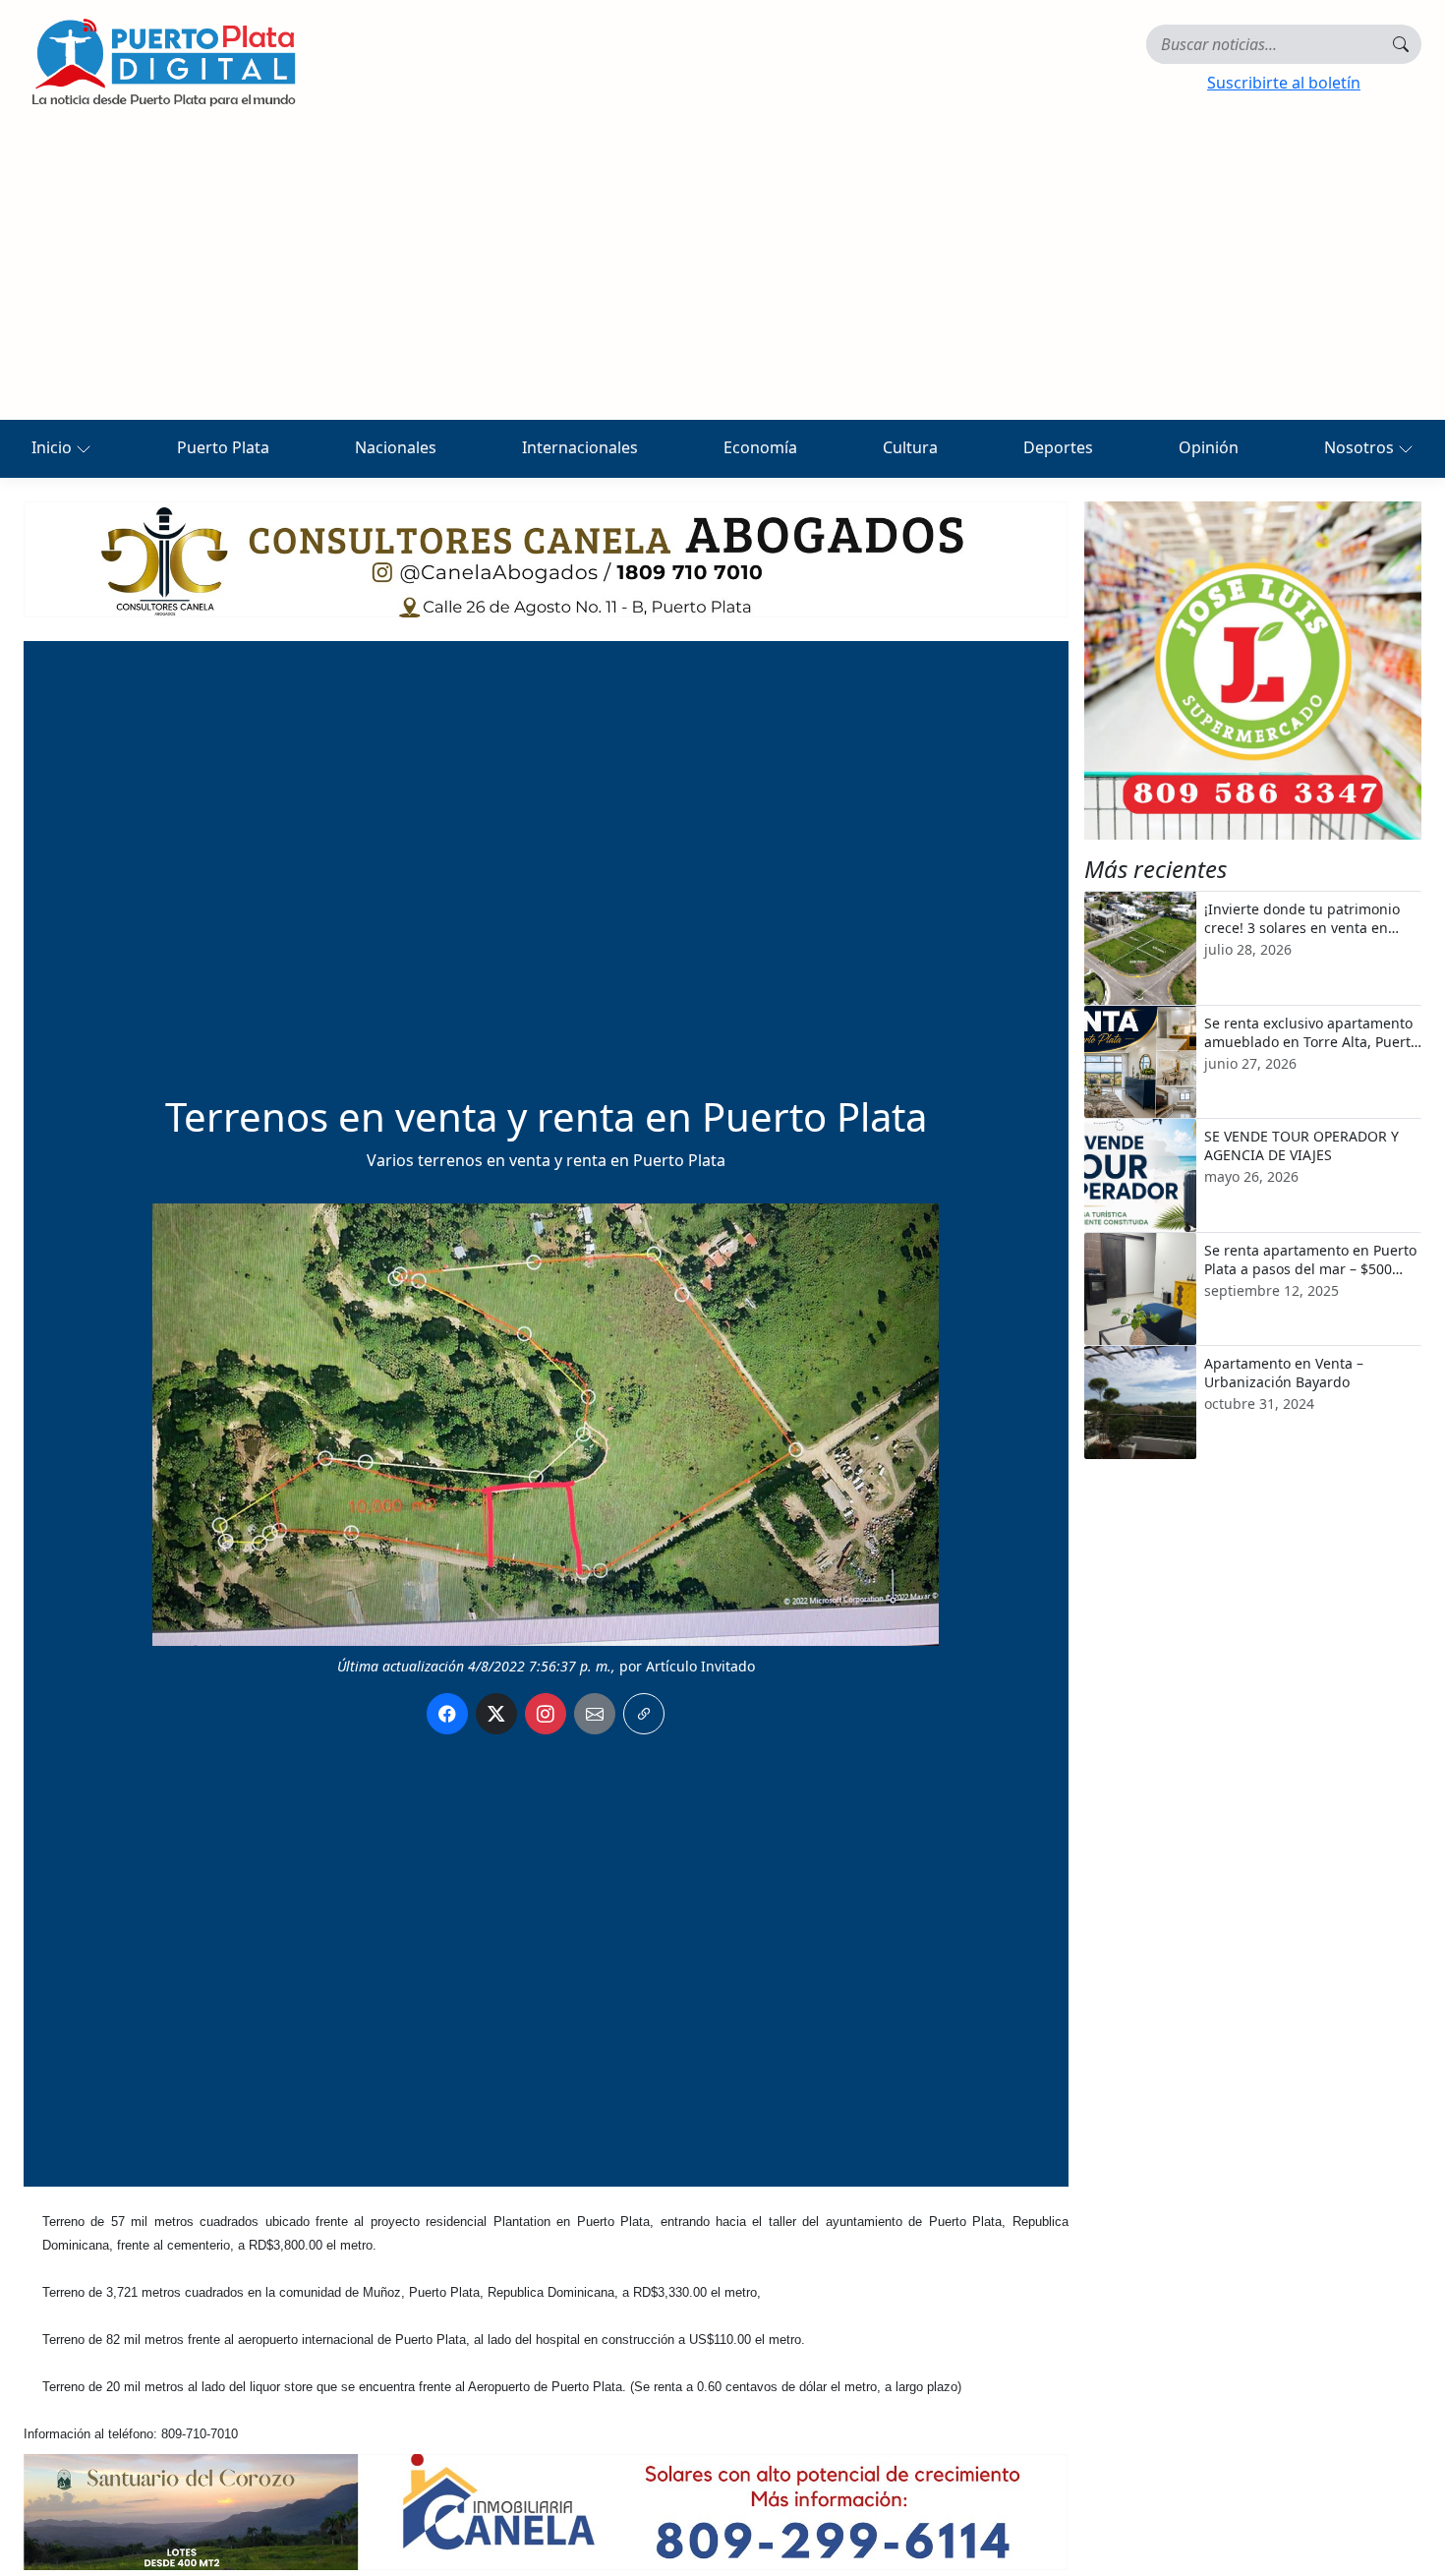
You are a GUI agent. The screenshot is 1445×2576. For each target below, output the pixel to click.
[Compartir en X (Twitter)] (496, 1714)
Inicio (54, 447)
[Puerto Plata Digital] (163, 62)
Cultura (910, 447)
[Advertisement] (722, 272)
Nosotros (1361, 447)
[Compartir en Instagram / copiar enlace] (546, 1714)
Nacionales (396, 447)
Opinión (1209, 447)
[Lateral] (1253, 671)
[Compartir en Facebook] (447, 1714)
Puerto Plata (223, 447)
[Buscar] (1401, 44)
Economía (760, 447)
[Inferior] (546, 2510)
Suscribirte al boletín (1284, 83)
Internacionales (580, 447)
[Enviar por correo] (595, 1714)
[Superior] (546, 557)
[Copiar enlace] (644, 1714)
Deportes (1058, 447)
